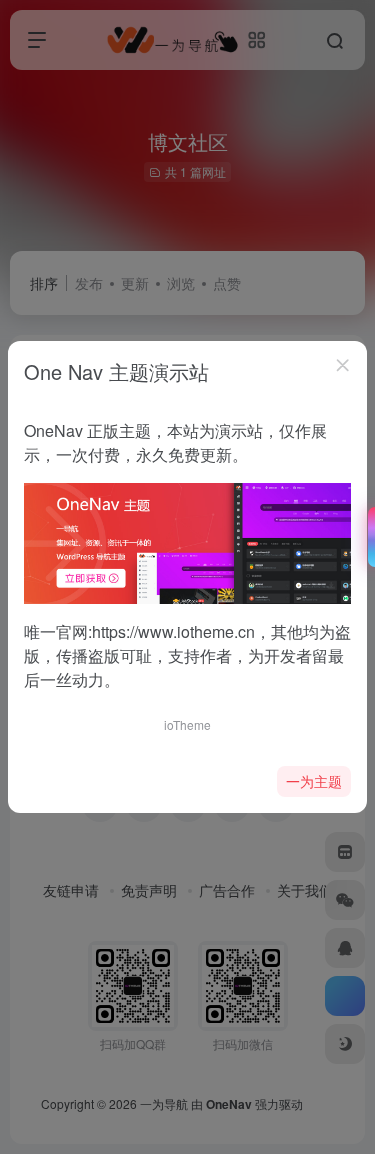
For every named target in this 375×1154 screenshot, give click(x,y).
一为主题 (314, 781)
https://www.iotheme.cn (173, 631)
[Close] (343, 365)
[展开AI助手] (367, 537)
